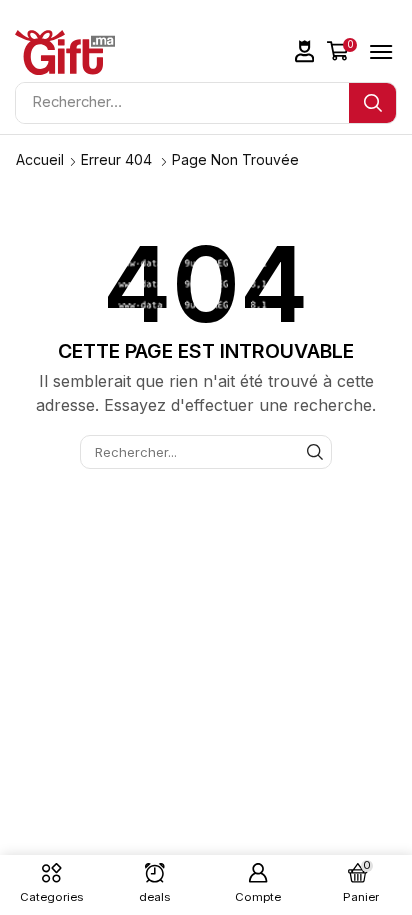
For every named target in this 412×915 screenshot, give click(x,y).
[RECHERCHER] (315, 452)
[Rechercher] (372, 103)
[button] (305, 51)
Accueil (40, 159)
